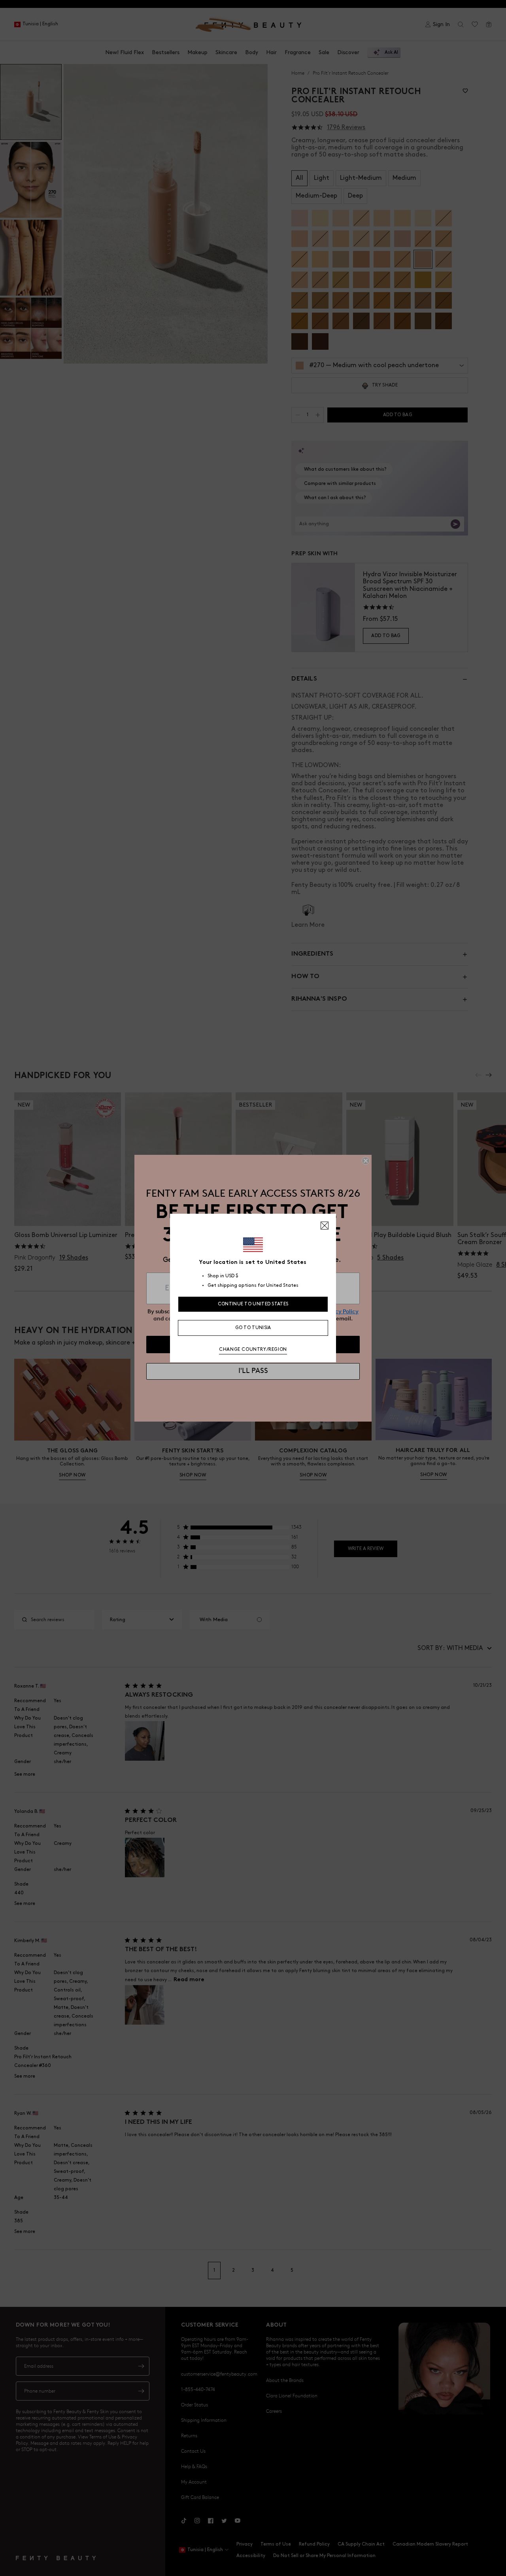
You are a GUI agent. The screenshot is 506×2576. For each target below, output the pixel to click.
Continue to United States (253, 1304)
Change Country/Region (253, 1349)
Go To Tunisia (253, 1328)
